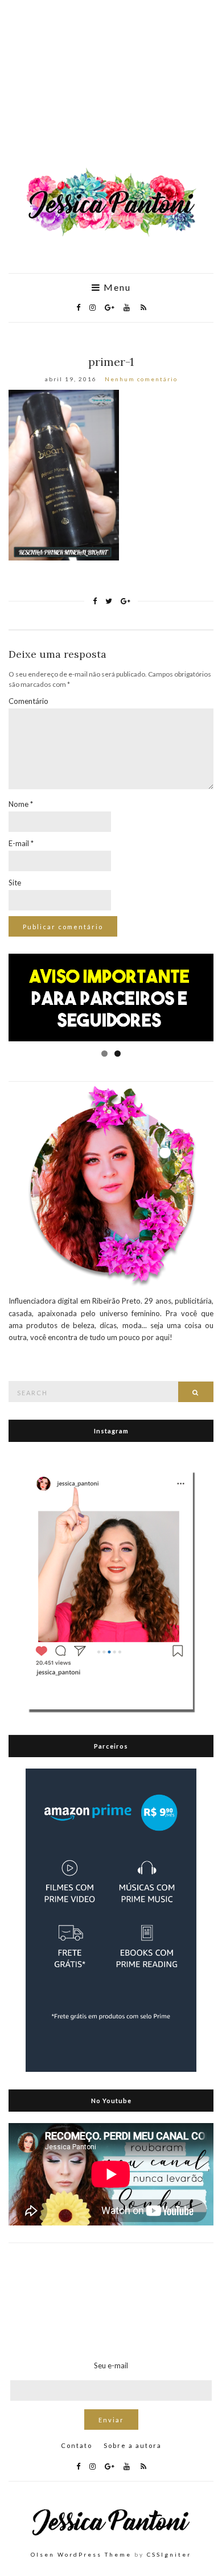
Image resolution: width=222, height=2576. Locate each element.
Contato (77, 2445)
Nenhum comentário (141, 379)
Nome (21, 804)
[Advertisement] (111, 90)
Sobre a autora (133, 2445)
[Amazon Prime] (111, 1919)
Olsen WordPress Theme (81, 2554)
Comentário (28, 701)
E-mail (21, 843)
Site (15, 883)
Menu (116, 287)
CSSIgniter (169, 2554)
